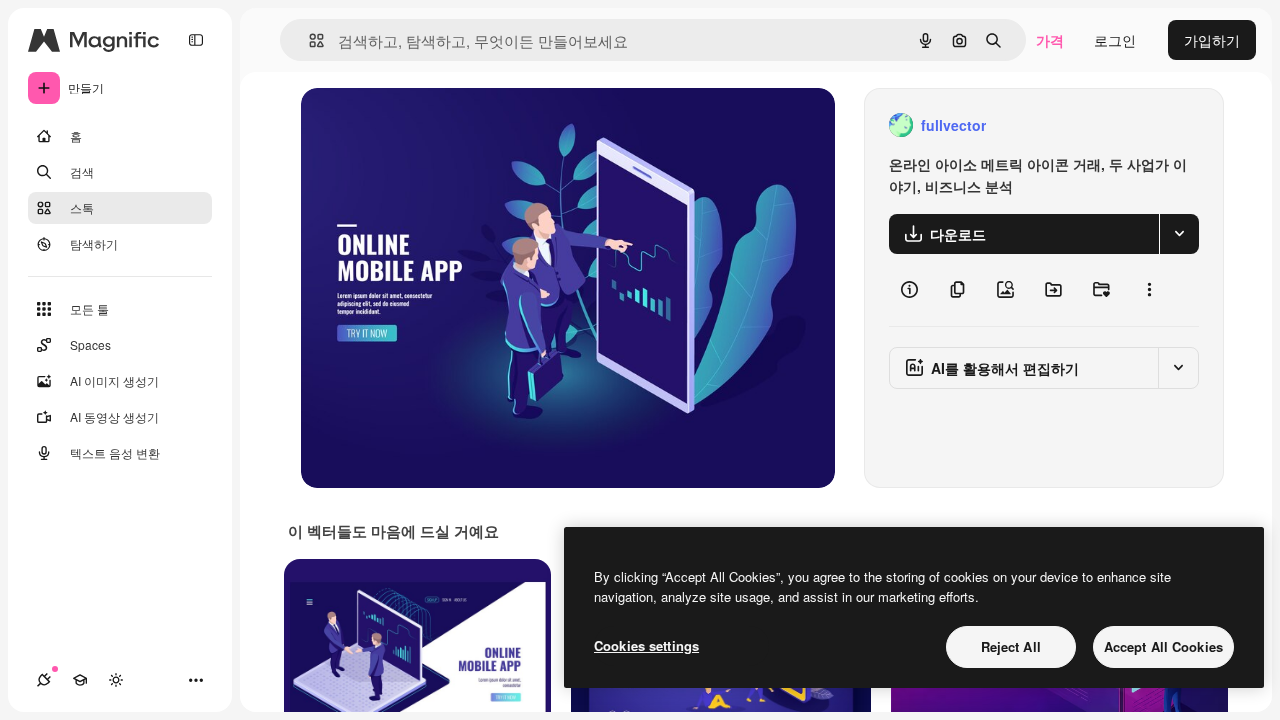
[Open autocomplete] (308, 40)
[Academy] (80, 680)
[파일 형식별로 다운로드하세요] (1179, 234)
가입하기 (1212, 40)
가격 (1050, 40)
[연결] (44, 680)
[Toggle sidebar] (196, 40)
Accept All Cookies (1163, 646)
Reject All (1011, 646)
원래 (416, 125)
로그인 (1115, 40)
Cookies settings (646, 645)
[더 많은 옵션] (1149, 290)
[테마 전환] (116, 680)
